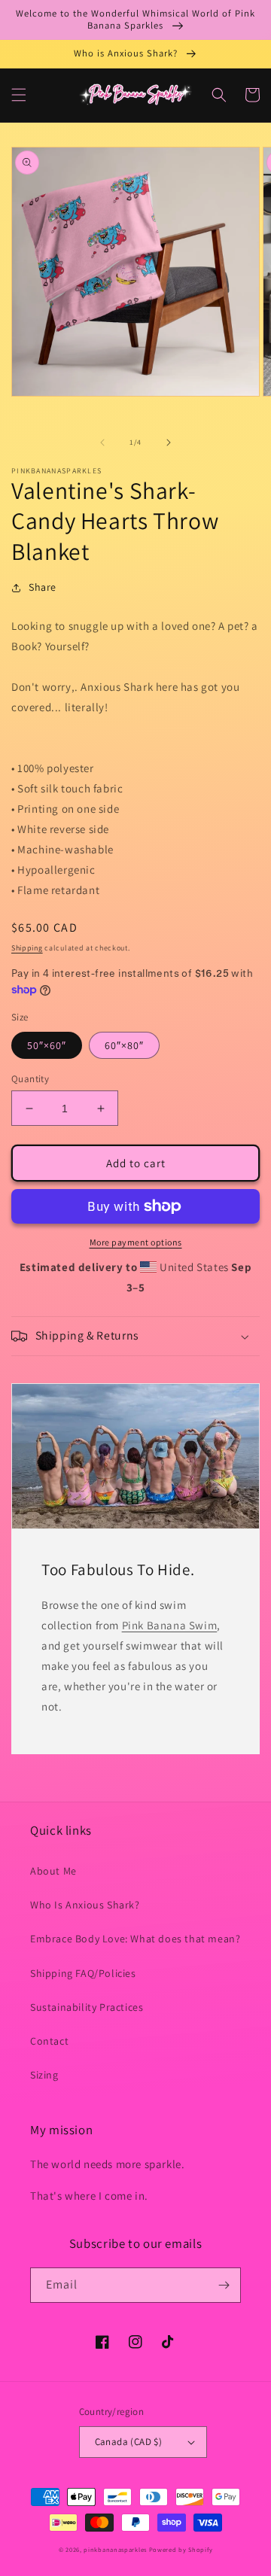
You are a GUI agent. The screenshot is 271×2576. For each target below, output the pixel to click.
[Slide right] (169, 443)
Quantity (30, 1079)
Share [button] (43, 587)
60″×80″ (124, 1045)
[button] (19, 95)
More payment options (136, 1242)
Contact (49, 2041)
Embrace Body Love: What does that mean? (135, 1939)
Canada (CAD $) (129, 2442)
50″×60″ (47, 1045)
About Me (53, 1871)
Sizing (44, 2075)
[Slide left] (102, 443)
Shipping (27, 948)
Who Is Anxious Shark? (85, 1905)
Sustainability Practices (87, 2007)
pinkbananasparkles (115, 2549)
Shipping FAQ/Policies (83, 1973)
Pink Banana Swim (170, 1625)
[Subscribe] (224, 2285)
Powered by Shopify (181, 2549)
